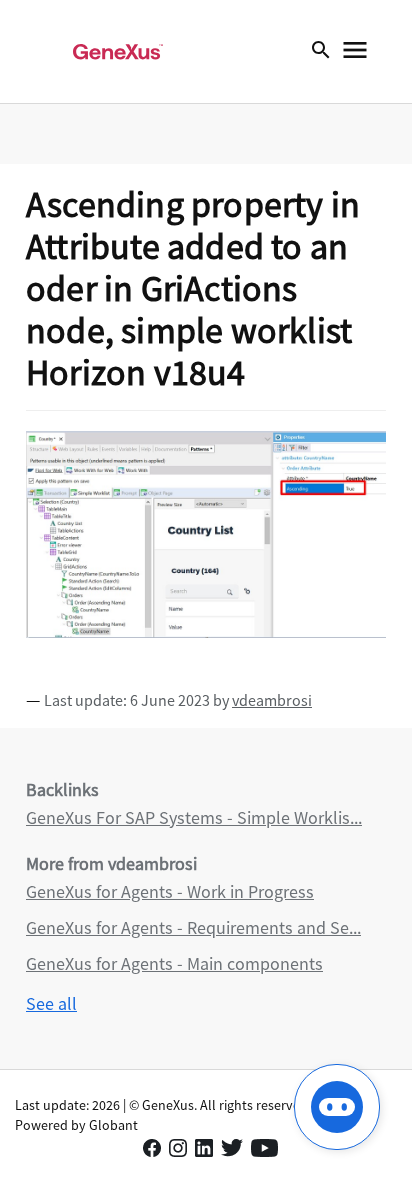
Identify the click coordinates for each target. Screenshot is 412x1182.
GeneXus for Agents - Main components (174, 963)
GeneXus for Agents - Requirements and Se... (193, 927)
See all (51, 1003)
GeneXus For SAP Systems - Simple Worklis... (194, 817)
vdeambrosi (272, 700)
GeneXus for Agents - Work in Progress (170, 891)
